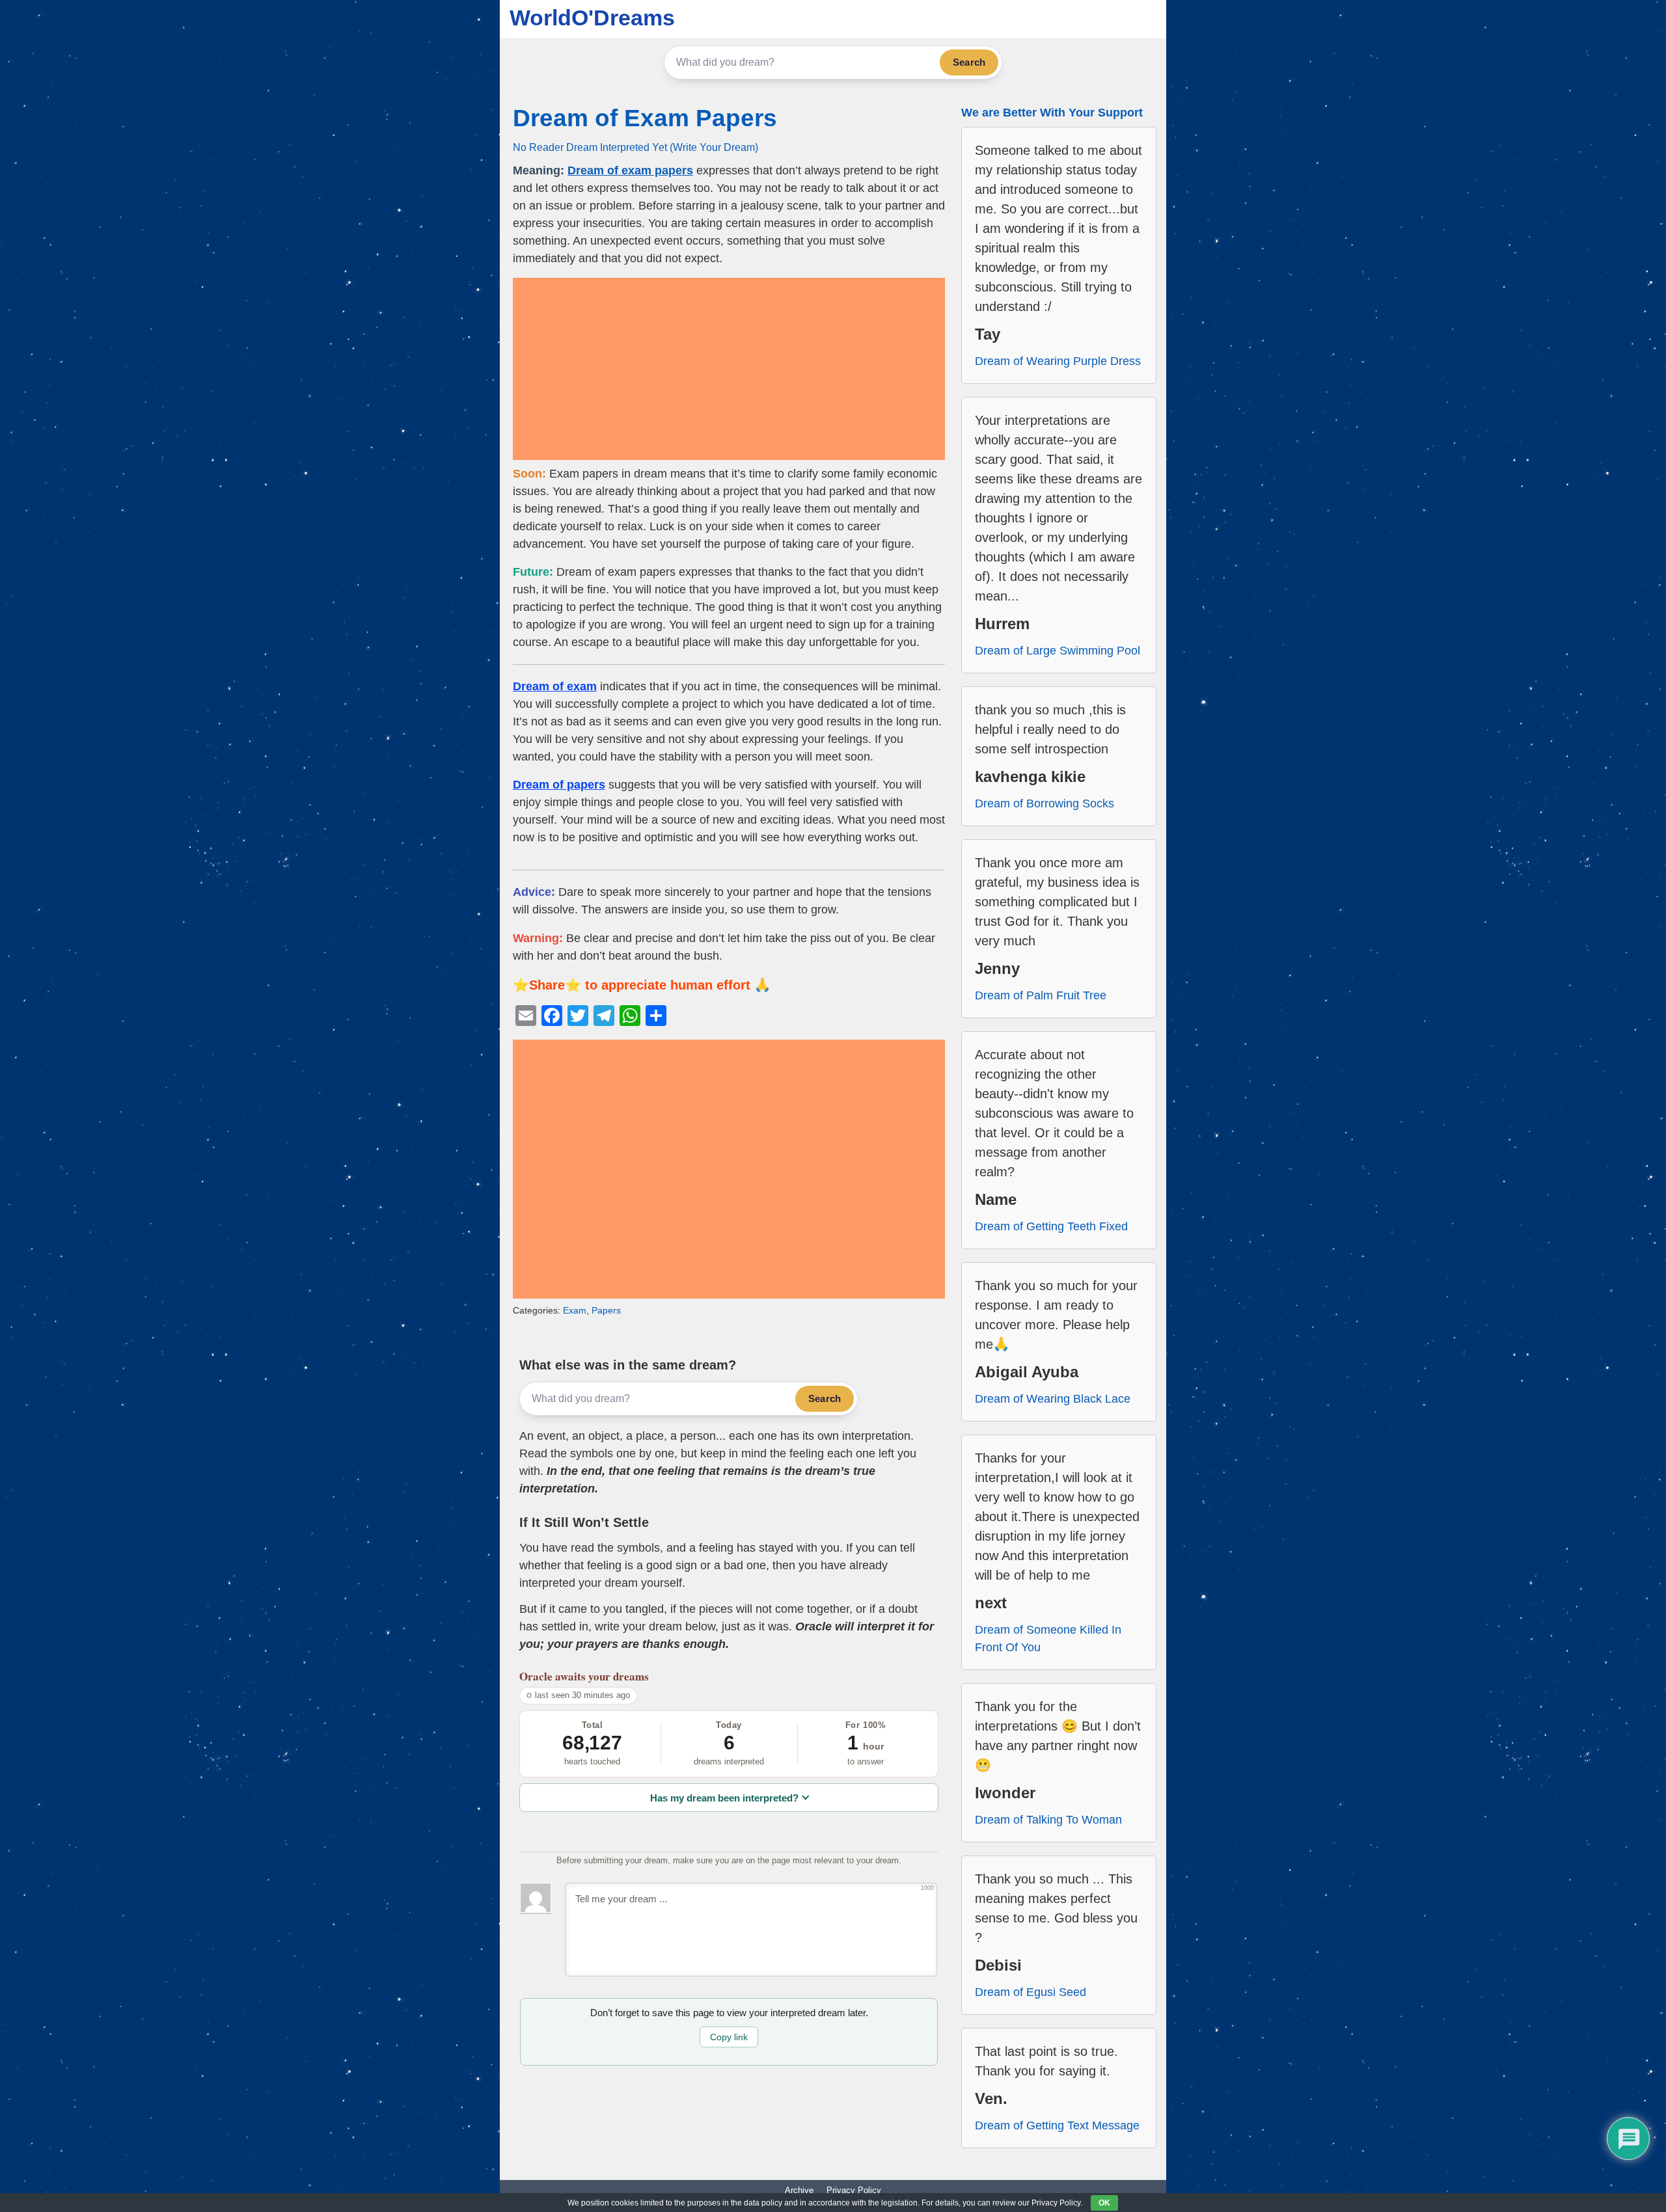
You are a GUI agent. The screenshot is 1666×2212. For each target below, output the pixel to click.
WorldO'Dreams (592, 18)
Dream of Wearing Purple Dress (1058, 361)
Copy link (729, 2037)
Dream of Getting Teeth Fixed (1051, 1226)
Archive (799, 2190)
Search (969, 62)
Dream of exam (555, 686)
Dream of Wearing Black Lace (1053, 1399)
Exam (575, 1310)
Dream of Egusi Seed (1031, 1992)
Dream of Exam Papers (645, 118)
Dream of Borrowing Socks (1045, 803)
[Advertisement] (729, 369)
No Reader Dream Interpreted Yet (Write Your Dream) (635, 147)
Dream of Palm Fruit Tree (1041, 995)
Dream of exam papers (630, 170)
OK (1104, 2203)
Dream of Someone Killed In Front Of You (1048, 1639)
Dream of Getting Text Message (1057, 2125)
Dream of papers (559, 785)
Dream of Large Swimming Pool (1058, 651)
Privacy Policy (854, 2190)
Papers (606, 1310)
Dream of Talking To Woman (1048, 1820)
